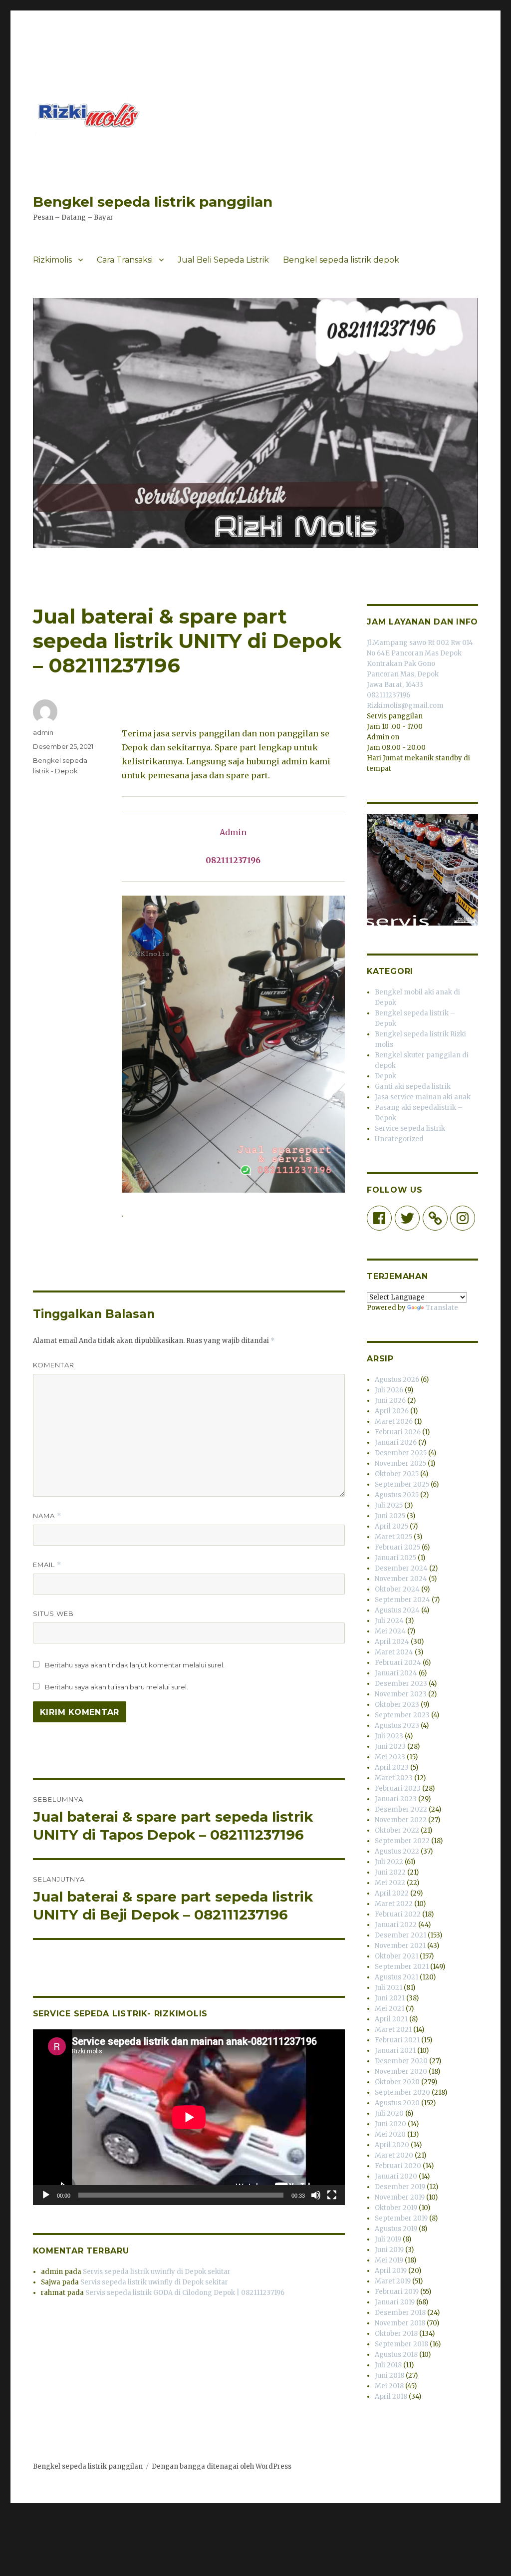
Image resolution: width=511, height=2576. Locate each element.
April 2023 (392, 1768)
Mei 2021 (389, 2009)
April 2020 (392, 2145)
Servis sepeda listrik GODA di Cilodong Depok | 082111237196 (185, 2293)
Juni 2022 (390, 1872)
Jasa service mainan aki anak (423, 1097)
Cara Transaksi (125, 260)
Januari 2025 (395, 1558)
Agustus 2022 (397, 1851)
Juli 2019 (388, 2239)
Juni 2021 (390, 1998)
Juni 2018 (389, 2376)
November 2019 (400, 2197)
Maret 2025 (393, 1537)
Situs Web (53, 1613)
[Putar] (46, 2195)
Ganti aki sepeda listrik (413, 1087)
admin (43, 732)
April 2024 (392, 1642)
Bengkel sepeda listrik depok (341, 260)
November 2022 (401, 1820)
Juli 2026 (389, 1390)
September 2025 (402, 1484)
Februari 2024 (398, 1663)
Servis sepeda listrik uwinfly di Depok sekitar (157, 2272)
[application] (189, 2117)
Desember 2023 (401, 1684)
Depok (385, 1076)
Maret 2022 (394, 1904)
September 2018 (401, 2344)
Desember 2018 (400, 2313)
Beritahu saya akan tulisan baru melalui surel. (117, 1687)
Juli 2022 (389, 1862)
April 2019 (391, 2271)
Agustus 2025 (397, 1495)
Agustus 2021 (396, 1977)
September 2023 (402, 1715)
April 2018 (391, 2397)
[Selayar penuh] (332, 2195)
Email (47, 1565)
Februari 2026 (398, 1432)
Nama (47, 1516)
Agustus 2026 (397, 1380)
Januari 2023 (396, 1799)
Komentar (54, 1365)
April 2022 (392, 1893)
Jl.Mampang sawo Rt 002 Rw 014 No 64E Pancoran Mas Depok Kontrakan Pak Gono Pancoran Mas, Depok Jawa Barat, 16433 (420, 664)
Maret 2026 (394, 1422)
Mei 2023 (390, 1757)
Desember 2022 (401, 1809)
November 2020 (401, 2072)
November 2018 (400, 2323)
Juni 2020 (390, 2124)
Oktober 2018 (396, 2334)
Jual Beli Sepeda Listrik (223, 260)
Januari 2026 (396, 1443)
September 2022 (402, 1841)
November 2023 (401, 1694)
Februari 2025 (397, 1547)
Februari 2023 (398, 1788)
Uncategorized (399, 1139)
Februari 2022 (398, 1914)
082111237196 (388, 695)
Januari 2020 (396, 2176)
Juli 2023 (389, 1736)
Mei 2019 (389, 2260)
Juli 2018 (388, 2365)
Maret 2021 (393, 2030)
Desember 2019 (400, 2187)
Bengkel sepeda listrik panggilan (153, 202)
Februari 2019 (397, 2292)
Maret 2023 (394, 1778)
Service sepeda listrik (410, 1128)
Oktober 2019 (396, 2208)
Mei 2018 (389, 2386)
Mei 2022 (390, 1883)
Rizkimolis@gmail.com (405, 706)
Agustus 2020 (397, 2103)
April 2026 (392, 1411)
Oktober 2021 (396, 1956)
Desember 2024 (401, 1568)
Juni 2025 (390, 1516)
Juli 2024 (389, 1621)
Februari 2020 (398, 2166)
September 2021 (402, 1967)
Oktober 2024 (397, 1589)
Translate (442, 1308)
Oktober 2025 (397, 1474)
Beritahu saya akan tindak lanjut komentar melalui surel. (135, 1665)
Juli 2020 (389, 2113)
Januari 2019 (395, 2302)
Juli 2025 (389, 1505)
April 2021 (391, 2019)
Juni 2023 (390, 1747)
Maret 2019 (393, 2281)
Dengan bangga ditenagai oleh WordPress (222, 2466)
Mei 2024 (390, 1631)
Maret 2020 (394, 2155)
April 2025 (391, 1526)
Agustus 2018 (396, 2355)
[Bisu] (316, 2195)
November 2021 (400, 1946)
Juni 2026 (390, 1401)
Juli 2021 (388, 1988)
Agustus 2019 (396, 2229)
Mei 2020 (390, 2134)
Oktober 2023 (397, 1705)
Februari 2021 (397, 2040)
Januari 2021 (395, 2051)
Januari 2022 (396, 1925)
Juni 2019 (389, 2250)
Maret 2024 (394, 1652)
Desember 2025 (401, 1453)
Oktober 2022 (397, 1830)
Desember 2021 (400, 1935)
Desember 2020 (401, 2061)
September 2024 (402, 1600)
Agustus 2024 (397, 1610)
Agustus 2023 (397, 1726)
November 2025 (400, 1463)
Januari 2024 (396, 1673)
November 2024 (401, 1579)
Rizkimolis (52, 260)
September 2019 (401, 2218)
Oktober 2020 (397, 2082)
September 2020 (402, 2093)
